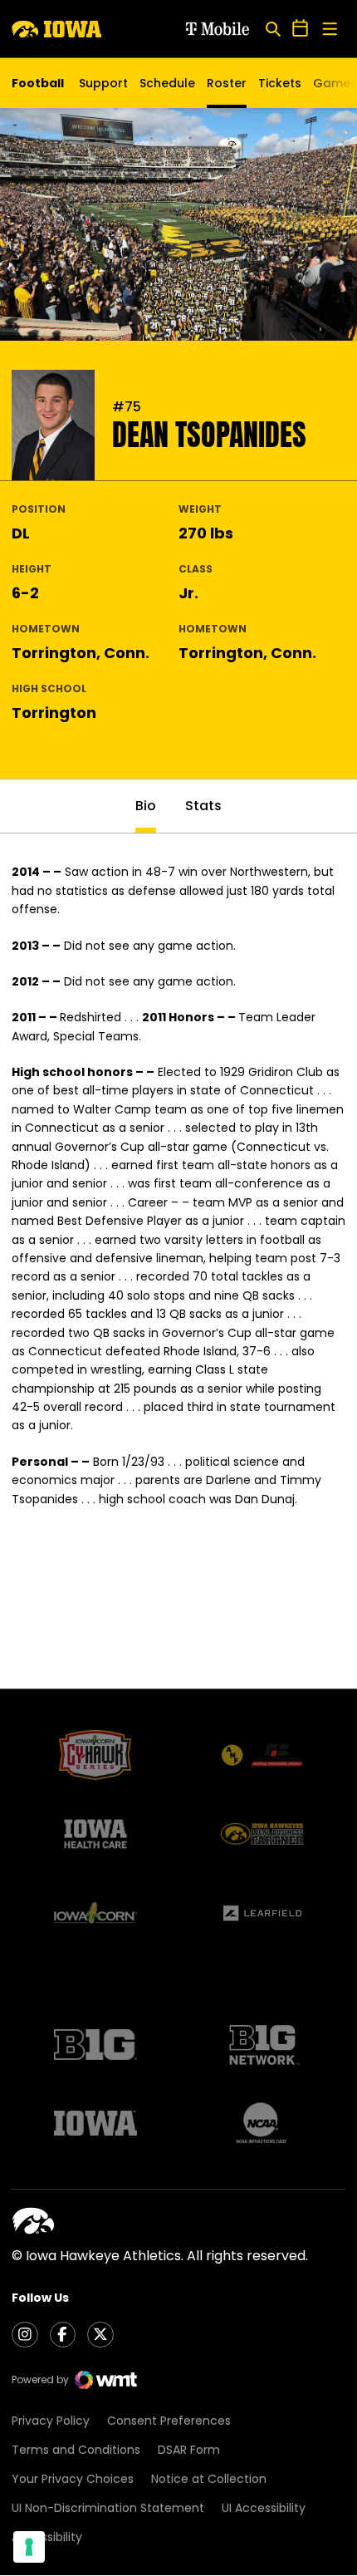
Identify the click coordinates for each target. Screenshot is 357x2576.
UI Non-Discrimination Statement (108, 2508)
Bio (146, 806)
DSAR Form (189, 2450)
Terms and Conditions (76, 2450)
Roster (227, 83)
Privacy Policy (51, 2421)
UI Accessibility (264, 2508)
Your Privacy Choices (73, 2479)
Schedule (167, 83)
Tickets (280, 87)
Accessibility (47, 2537)
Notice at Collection (209, 2479)
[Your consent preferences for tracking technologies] (29, 2547)
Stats (203, 806)
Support (103, 83)
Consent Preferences (169, 2421)
